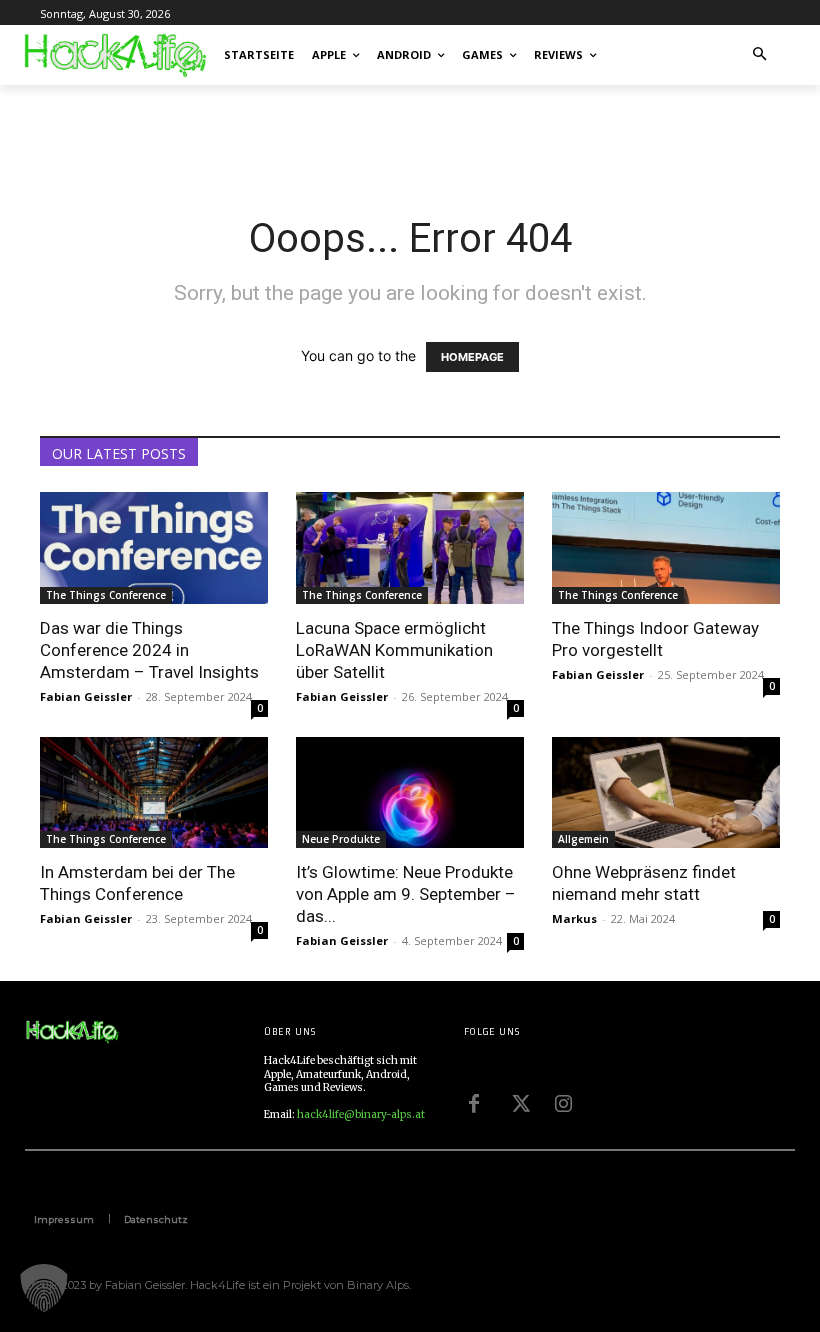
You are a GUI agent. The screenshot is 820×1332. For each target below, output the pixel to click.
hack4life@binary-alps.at (361, 1114)
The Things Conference (106, 595)
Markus (574, 918)
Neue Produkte (341, 839)
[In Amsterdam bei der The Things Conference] (154, 793)
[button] (760, 55)
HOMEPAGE (472, 357)
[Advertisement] (274, 129)
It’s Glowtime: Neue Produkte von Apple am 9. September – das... (406, 894)
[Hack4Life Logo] (114, 55)
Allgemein (583, 839)
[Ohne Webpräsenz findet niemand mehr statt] (666, 793)
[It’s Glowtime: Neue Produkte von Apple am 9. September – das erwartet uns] (410, 793)
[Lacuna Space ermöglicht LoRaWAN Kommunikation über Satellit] (410, 548)
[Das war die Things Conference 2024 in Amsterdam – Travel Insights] (154, 548)
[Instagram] (564, 1102)
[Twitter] (519, 1102)
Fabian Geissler (86, 696)
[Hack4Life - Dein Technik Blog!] (72, 1031)
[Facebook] (474, 1102)
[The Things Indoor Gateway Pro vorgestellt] (666, 548)
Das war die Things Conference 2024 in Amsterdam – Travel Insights (149, 650)
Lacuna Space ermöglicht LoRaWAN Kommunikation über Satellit (394, 650)
